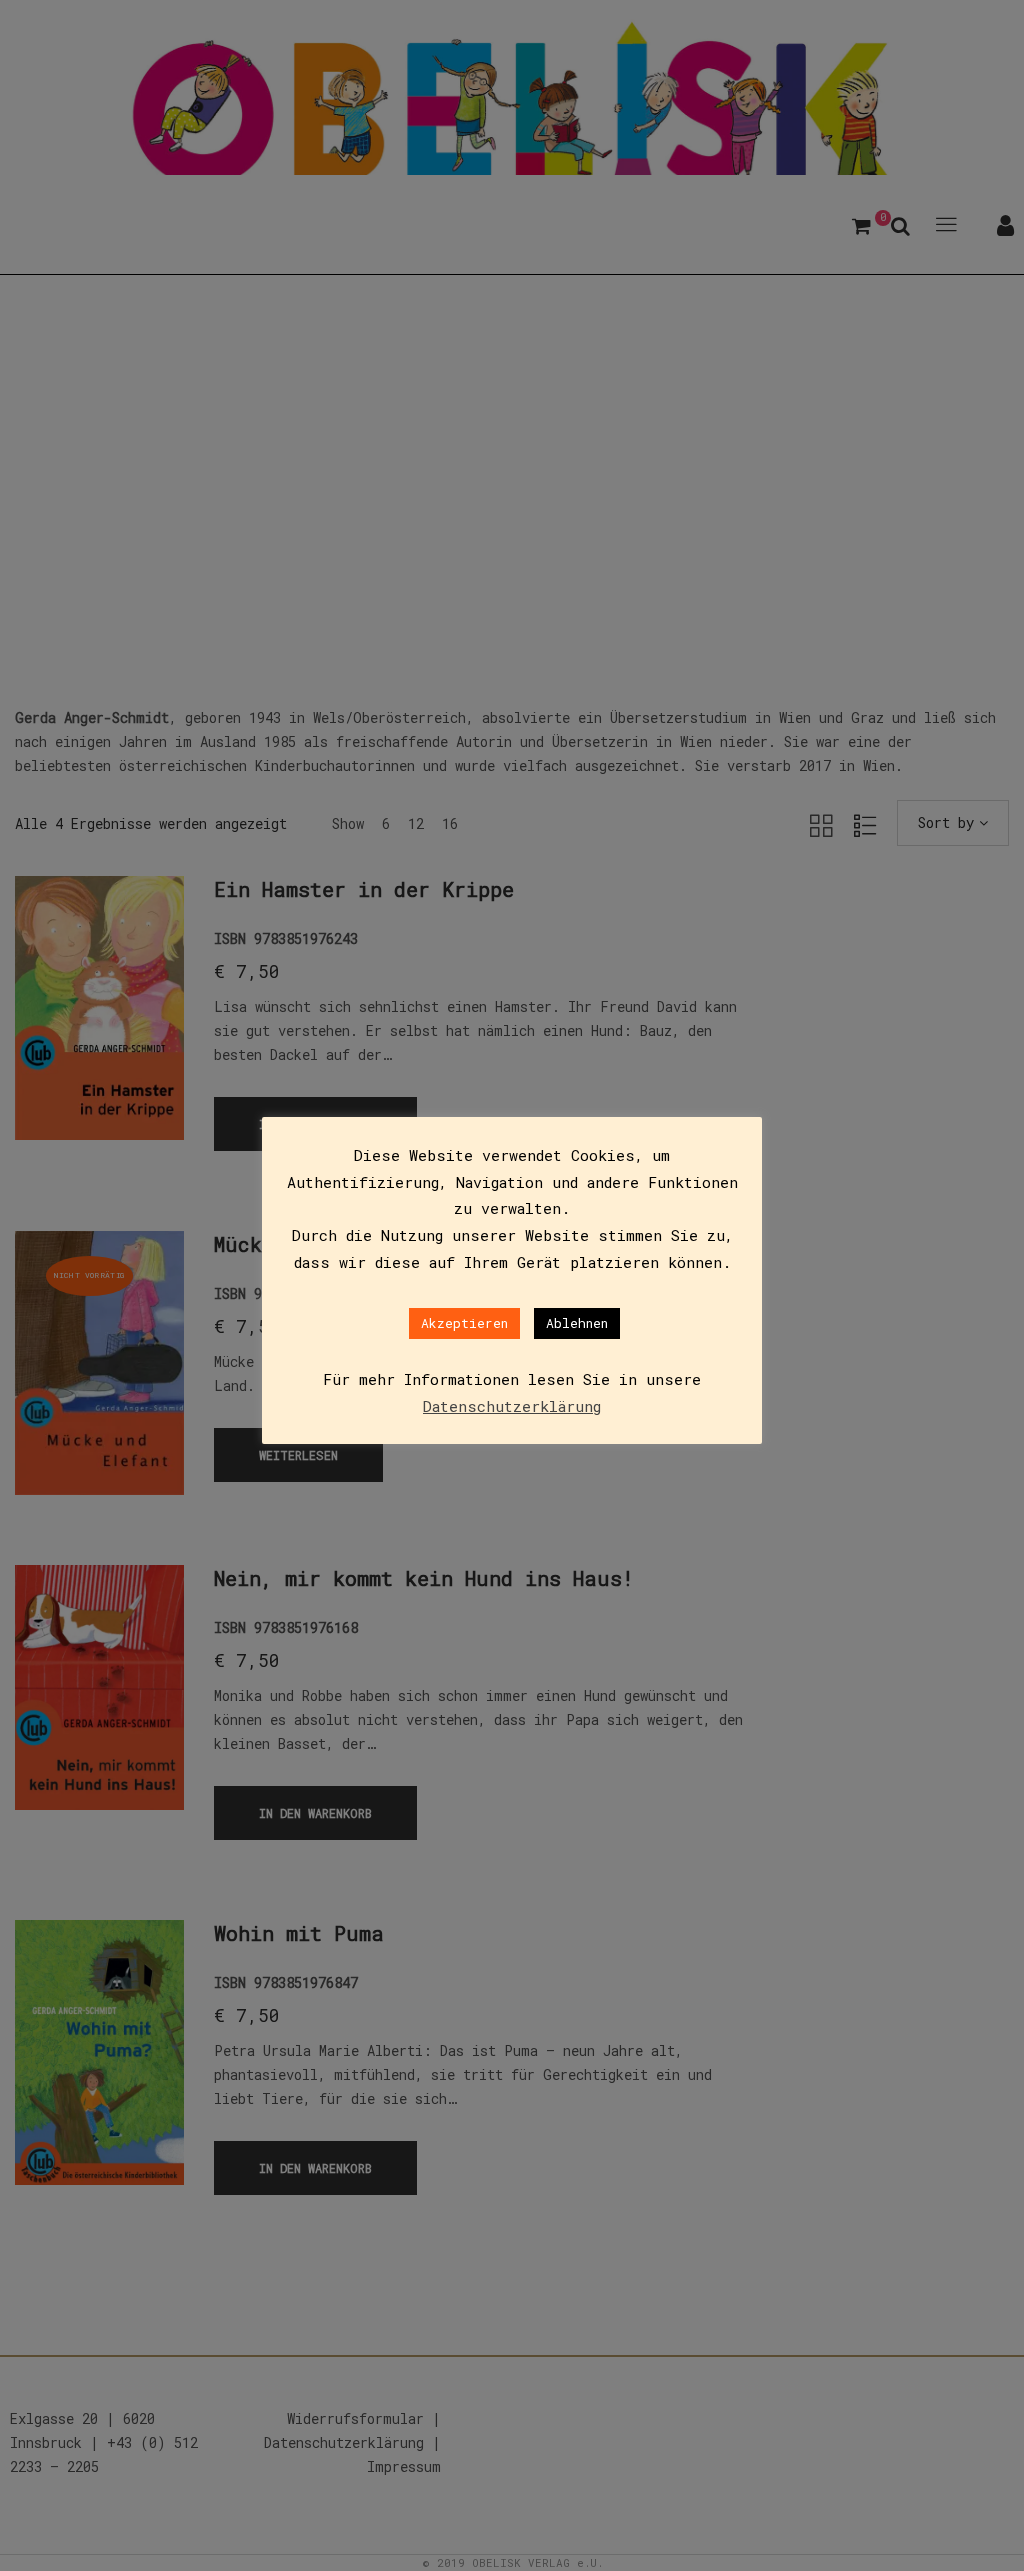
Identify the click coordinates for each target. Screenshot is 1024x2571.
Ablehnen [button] (577, 1323)
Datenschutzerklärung (512, 1406)
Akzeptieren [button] (464, 1323)
